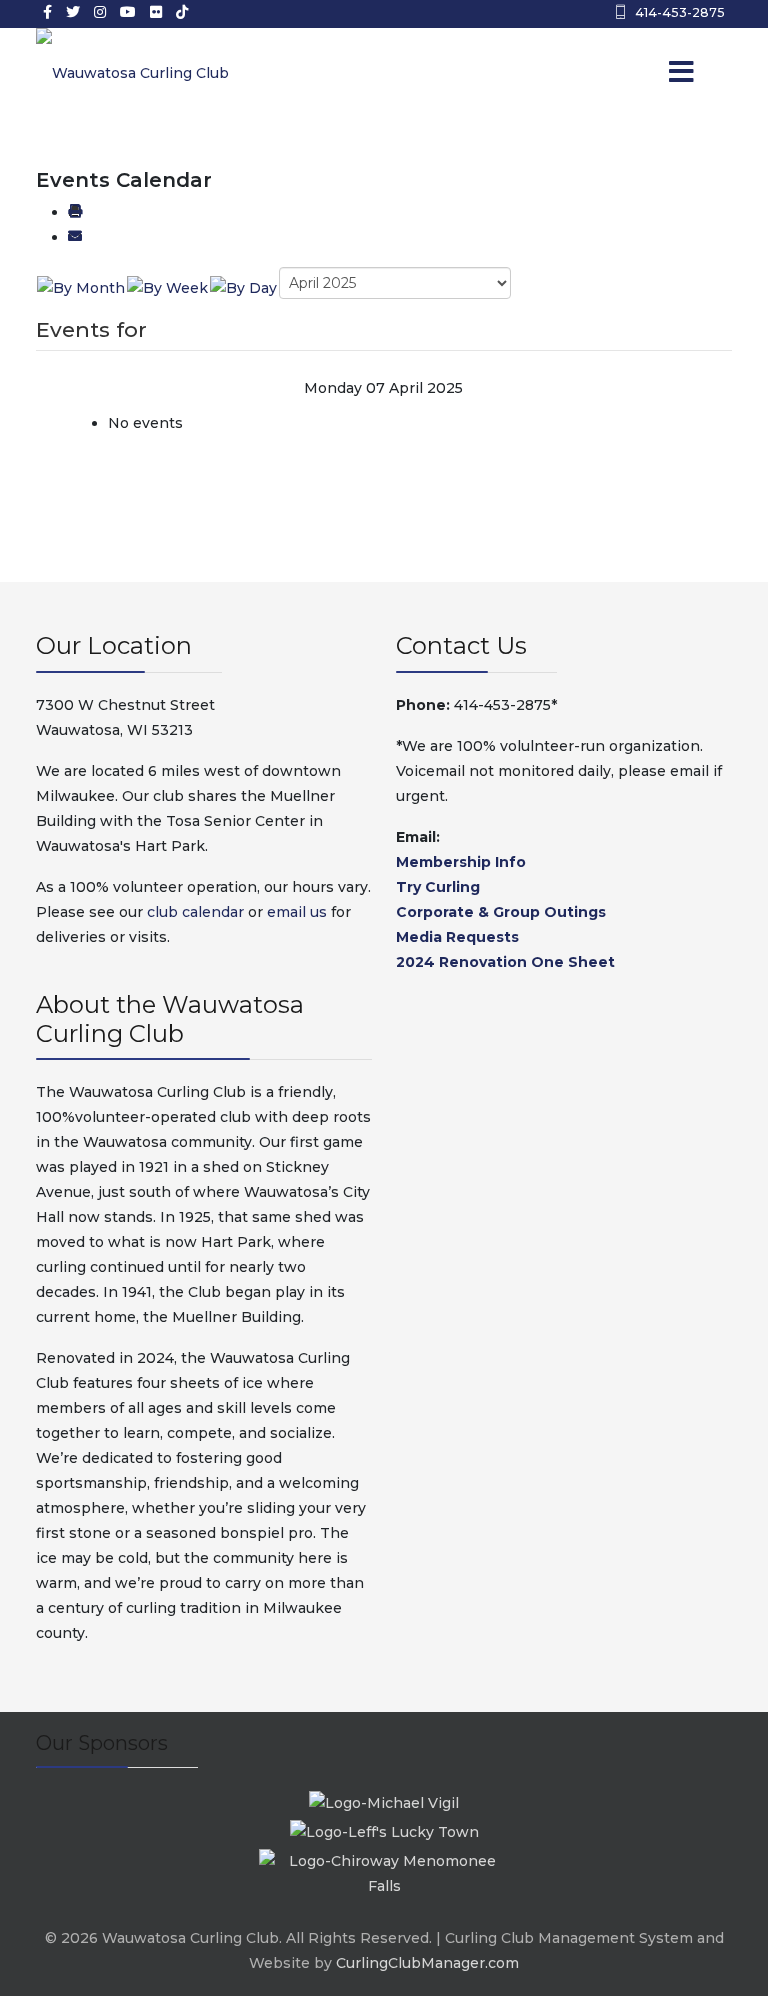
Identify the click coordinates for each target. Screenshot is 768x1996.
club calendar (195, 912)
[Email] (75, 237)
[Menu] (654, 73)
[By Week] (167, 287)
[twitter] (73, 12)
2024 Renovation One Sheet (505, 962)
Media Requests (457, 937)
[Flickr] (156, 12)
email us (297, 912)
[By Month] (81, 287)
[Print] (75, 212)
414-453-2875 (680, 12)
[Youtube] (128, 12)
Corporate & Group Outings (501, 912)
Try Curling (438, 887)
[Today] (243, 287)
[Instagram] (100, 12)
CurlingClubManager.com (427, 1963)
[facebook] (47, 12)
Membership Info (461, 862)
